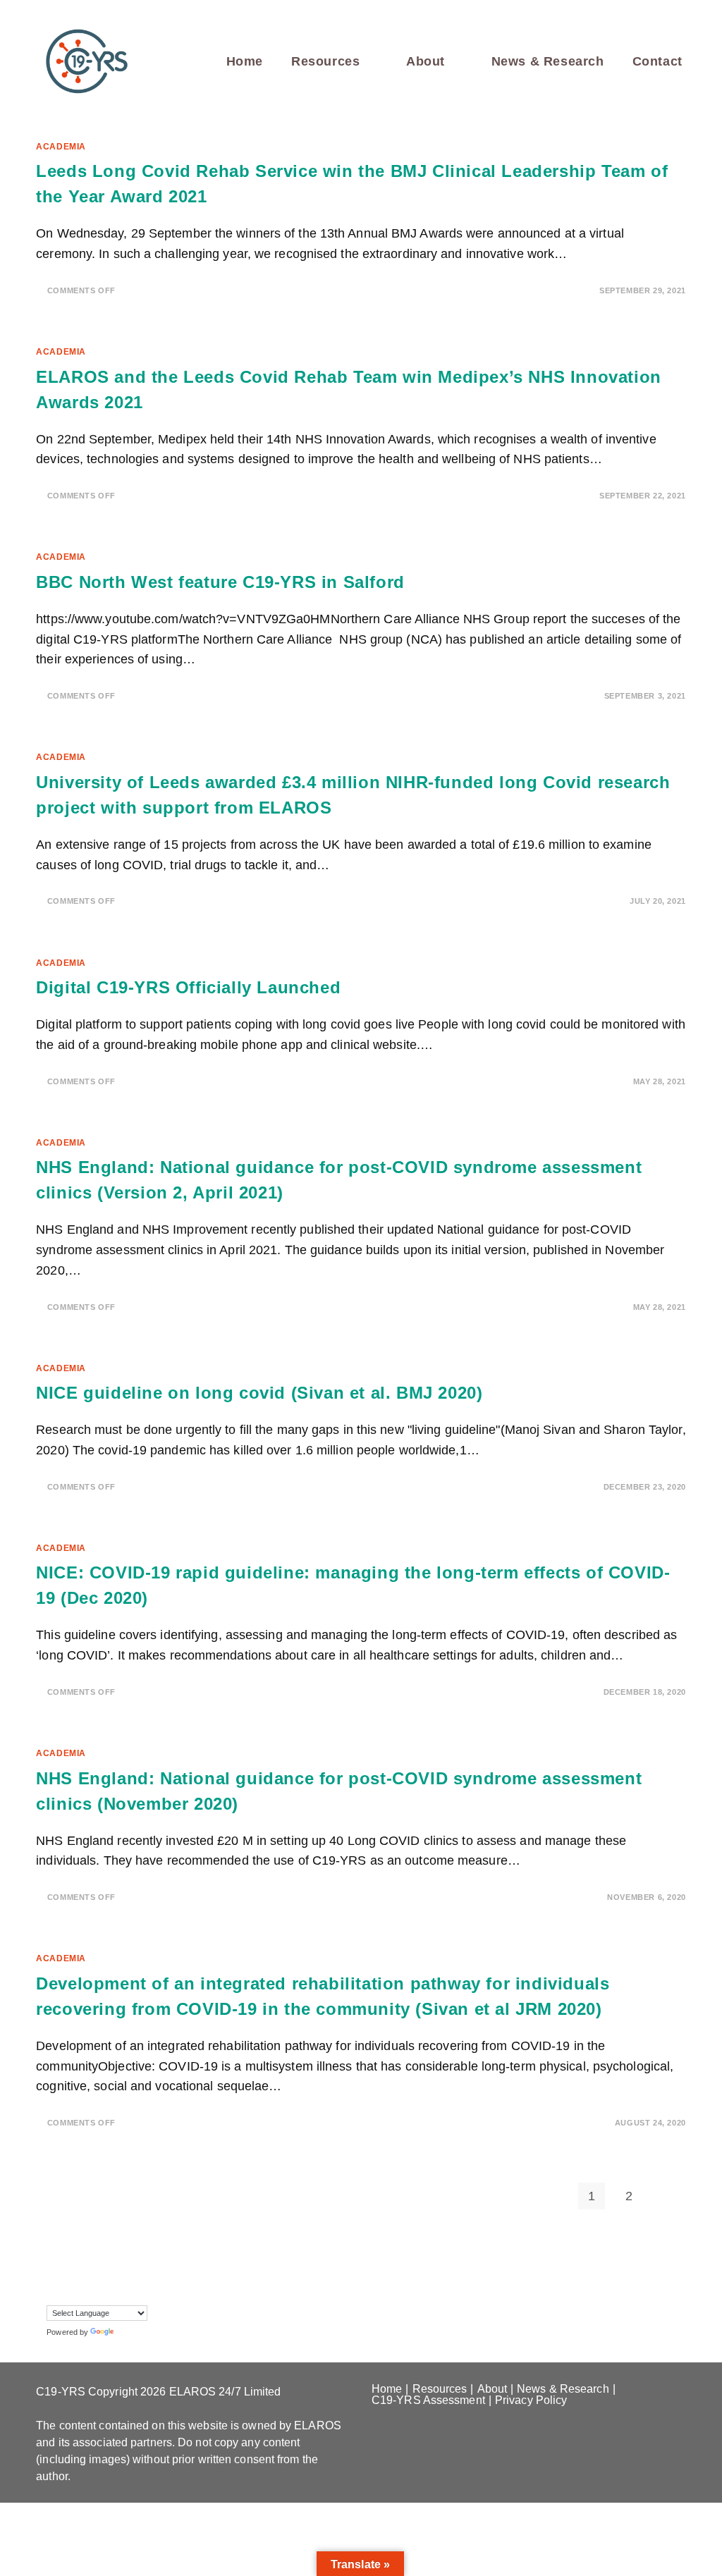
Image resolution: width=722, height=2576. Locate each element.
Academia (61, 147)
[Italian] (53, 2273)
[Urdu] (53, 2293)
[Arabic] (67, 2252)
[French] (123, 2252)
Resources (440, 2389)
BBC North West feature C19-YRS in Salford (220, 582)
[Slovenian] (123, 2273)
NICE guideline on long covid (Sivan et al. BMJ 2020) (259, 1393)
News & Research (563, 2389)
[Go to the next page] (666, 2196)
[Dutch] (95, 2252)
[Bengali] (81, 2252)
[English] (109, 2252)
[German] (137, 2252)
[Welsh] (67, 2293)
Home (387, 2389)
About (492, 2389)
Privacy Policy (531, 2400)
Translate (133, 2332)
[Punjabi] (81, 2273)
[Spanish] (152, 2273)
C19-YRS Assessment (428, 2400)
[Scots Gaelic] (137, 2273)
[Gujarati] (152, 2252)
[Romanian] (95, 2273)
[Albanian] (53, 2252)
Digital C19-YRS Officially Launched (188, 987)
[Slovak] (109, 2273)
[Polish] (67, 2273)
